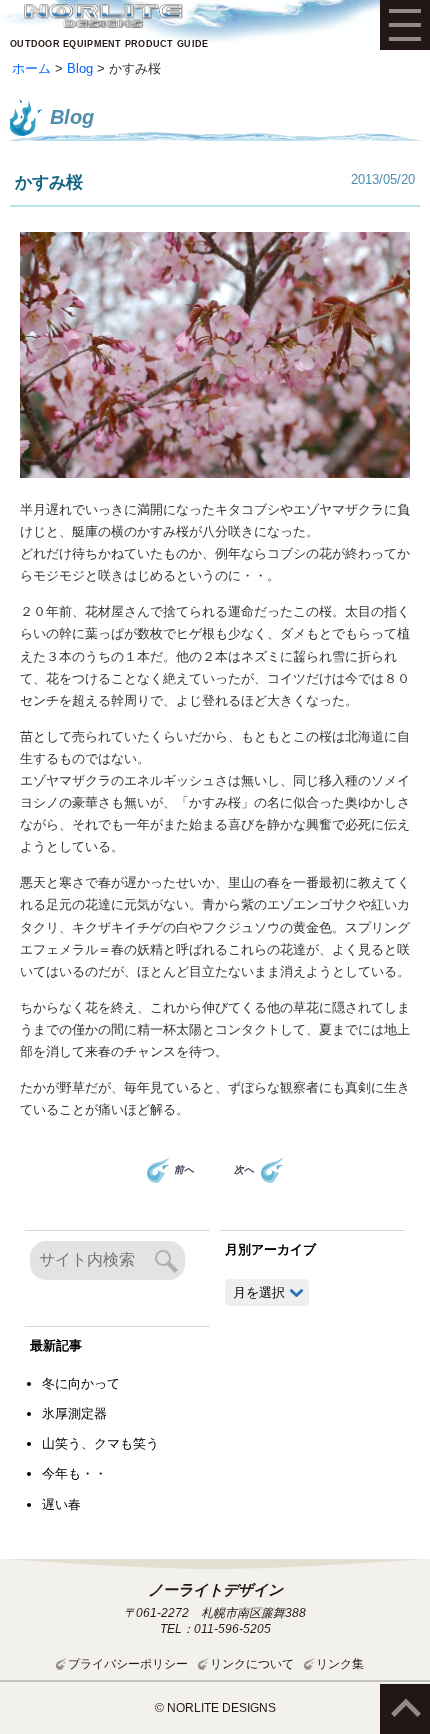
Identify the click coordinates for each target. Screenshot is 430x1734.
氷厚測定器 (74, 1413)
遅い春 (61, 1504)
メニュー (405, 25)
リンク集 (340, 1664)
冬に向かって (81, 1383)
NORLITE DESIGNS (103, 16)
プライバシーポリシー (128, 1664)
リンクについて (252, 1664)
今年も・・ (74, 1473)
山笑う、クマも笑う (100, 1443)
